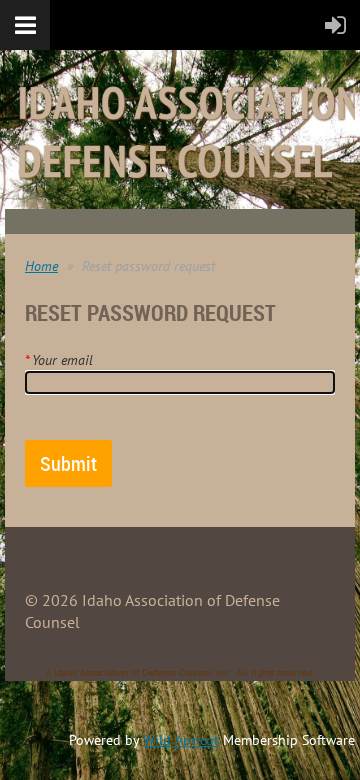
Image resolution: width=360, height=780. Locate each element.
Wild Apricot (181, 740)
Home (41, 266)
